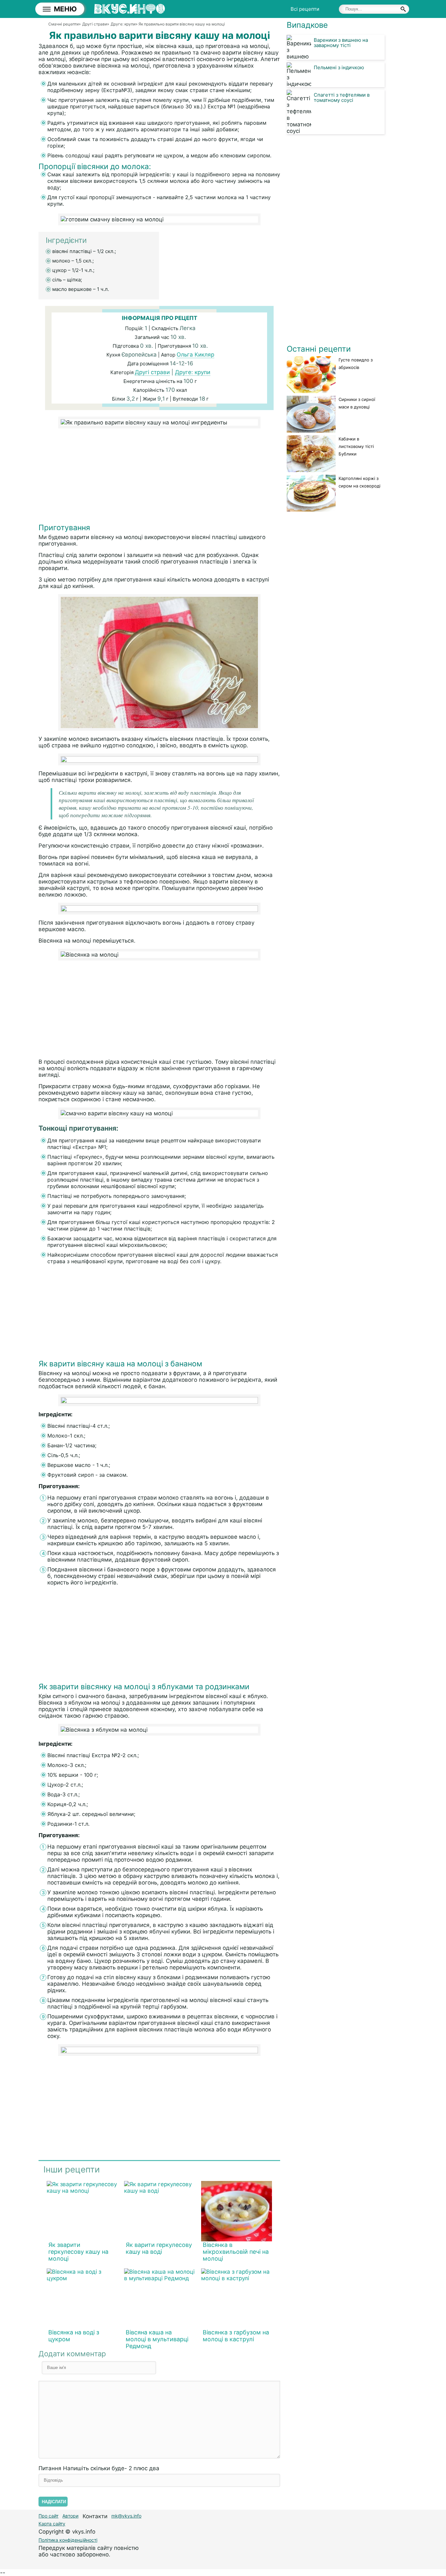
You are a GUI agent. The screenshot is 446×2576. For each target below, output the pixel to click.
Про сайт (48, 2516)
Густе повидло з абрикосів (356, 364)
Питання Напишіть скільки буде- (99, 2468)
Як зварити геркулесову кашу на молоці (78, 2252)
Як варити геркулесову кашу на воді (159, 2248)
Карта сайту (52, 2524)
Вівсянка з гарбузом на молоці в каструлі (236, 2336)
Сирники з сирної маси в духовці (357, 403)
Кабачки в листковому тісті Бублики (356, 446)
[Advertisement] (159, 477)
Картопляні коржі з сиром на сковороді (359, 482)
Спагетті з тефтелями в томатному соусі (342, 97)
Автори (70, 2516)
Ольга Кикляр (195, 355)
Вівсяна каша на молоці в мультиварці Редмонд (157, 2339)
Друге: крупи (193, 372)
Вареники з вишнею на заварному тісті (341, 43)
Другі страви (152, 372)
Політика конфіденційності (68, 2540)
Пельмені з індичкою (339, 67)
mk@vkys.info (126, 2516)
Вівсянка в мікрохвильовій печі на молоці (236, 2252)
